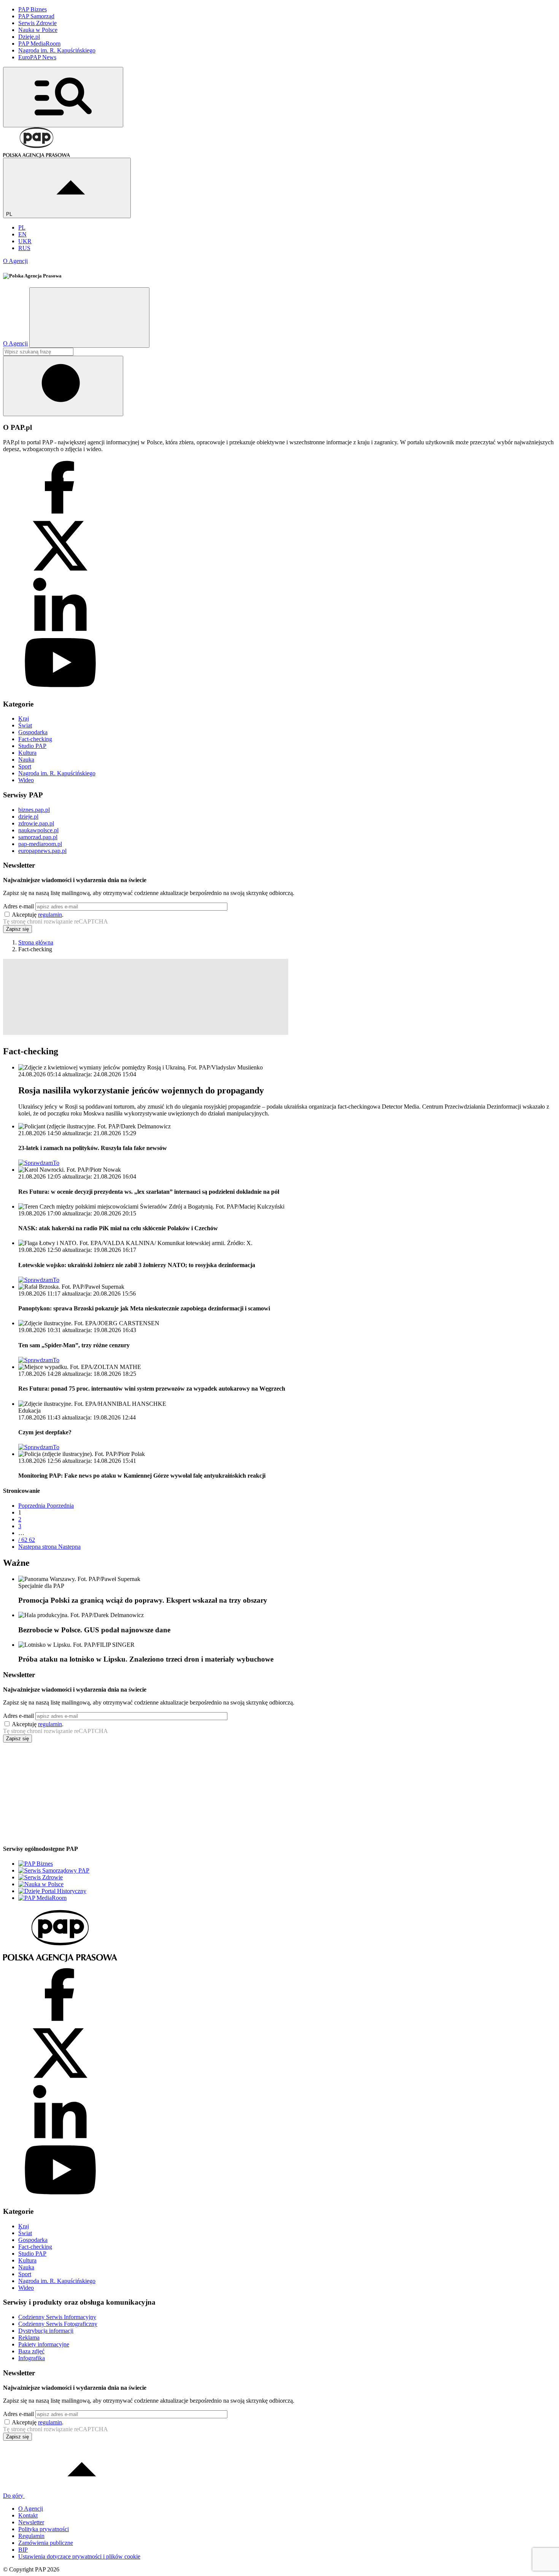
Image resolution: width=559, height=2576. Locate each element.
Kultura (27, 753)
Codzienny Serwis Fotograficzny (58, 2324)
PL (10, 214)
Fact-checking (35, 739)
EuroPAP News (37, 57)
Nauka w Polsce (38, 30)
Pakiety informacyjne (44, 2344)
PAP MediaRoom (39, 44)
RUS (24, 248)
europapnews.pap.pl (42, 851)
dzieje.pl (28, 817)
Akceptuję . (38, 915)
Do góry (14, 2496)
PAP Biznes (33, 9)
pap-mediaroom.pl (40, 844)
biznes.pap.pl (34, 810)
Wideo (26, 780)
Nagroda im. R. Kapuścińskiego (57, 50)
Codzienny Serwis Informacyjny (57, 2317)
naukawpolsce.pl (38, 830)
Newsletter (31, 2522)
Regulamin (31, 2536)
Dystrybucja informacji (46, 2331)
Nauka (26, 760)
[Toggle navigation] (63, 97)
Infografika (32, 2358)
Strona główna (36, 942)
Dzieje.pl (29, 37)
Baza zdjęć (31, 2351)
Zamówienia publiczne (46, 2543)
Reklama (29, 2338)
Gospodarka (33, 732)
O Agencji (15, 261)
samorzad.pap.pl (38, 837)
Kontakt (28, 2515)
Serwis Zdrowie (37, 23)
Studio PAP (32, 746)
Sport (25, 766)
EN (22, 234)
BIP (23, 2550)
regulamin (50, 915)
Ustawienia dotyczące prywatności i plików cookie (79, 2556)
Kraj (24, 718)
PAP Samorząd (36, 16)
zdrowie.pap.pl (36, 823)
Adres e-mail (18, 906)
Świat (25, 725)
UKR (25, 241)
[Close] (89, 318)
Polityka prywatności (44, 2529)
